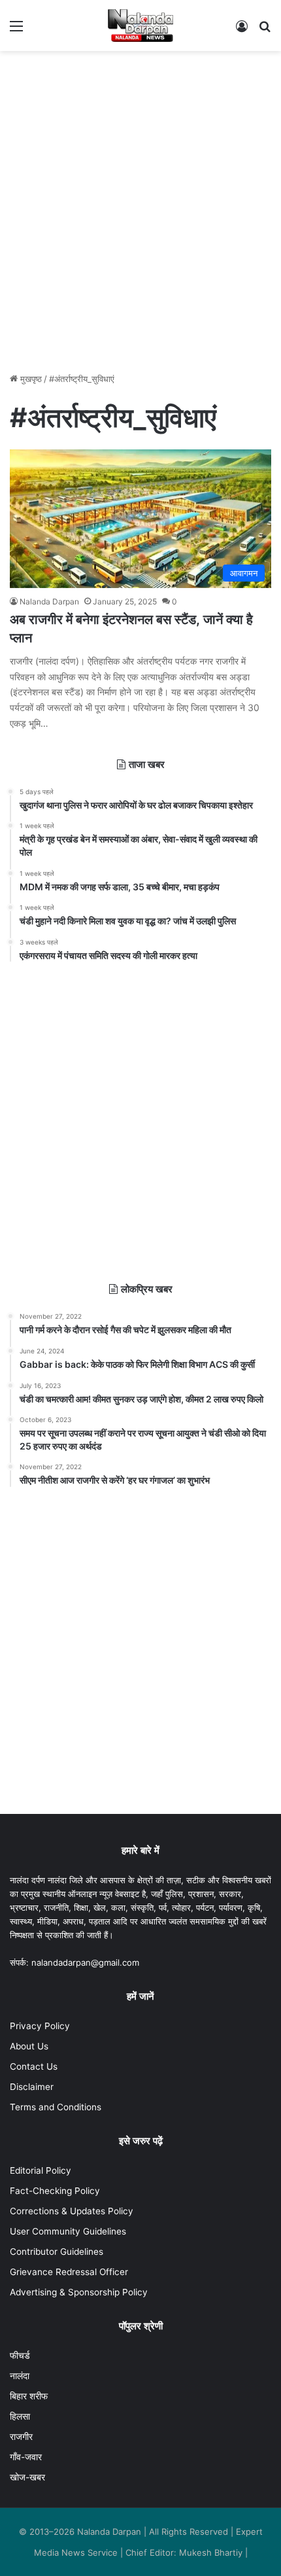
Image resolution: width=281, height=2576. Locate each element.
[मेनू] (16, 30)
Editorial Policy (41, 2170)
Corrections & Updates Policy (72, 2211)
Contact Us (34, 2066)
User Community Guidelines (68, 2231)
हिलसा (20, 2416)
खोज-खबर (27, 2477)
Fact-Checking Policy (55, 2191)
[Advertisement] (140, 205)
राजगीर (21, 2437)
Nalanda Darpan (49, 601)
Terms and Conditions (56, 2107)
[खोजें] (265, 30)
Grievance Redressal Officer (69, 2272)
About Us (29, 2046)
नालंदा (20, 2376)
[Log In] (242, 30)
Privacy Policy (40, 2026)
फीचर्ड (20, 2356)
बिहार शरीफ (29, 2396)
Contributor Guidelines (57, 2252)
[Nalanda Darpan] (140, 26)
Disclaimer (32, 2087)
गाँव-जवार (26, 2457)
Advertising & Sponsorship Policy (79, 2292)
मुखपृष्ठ (30, 379)
